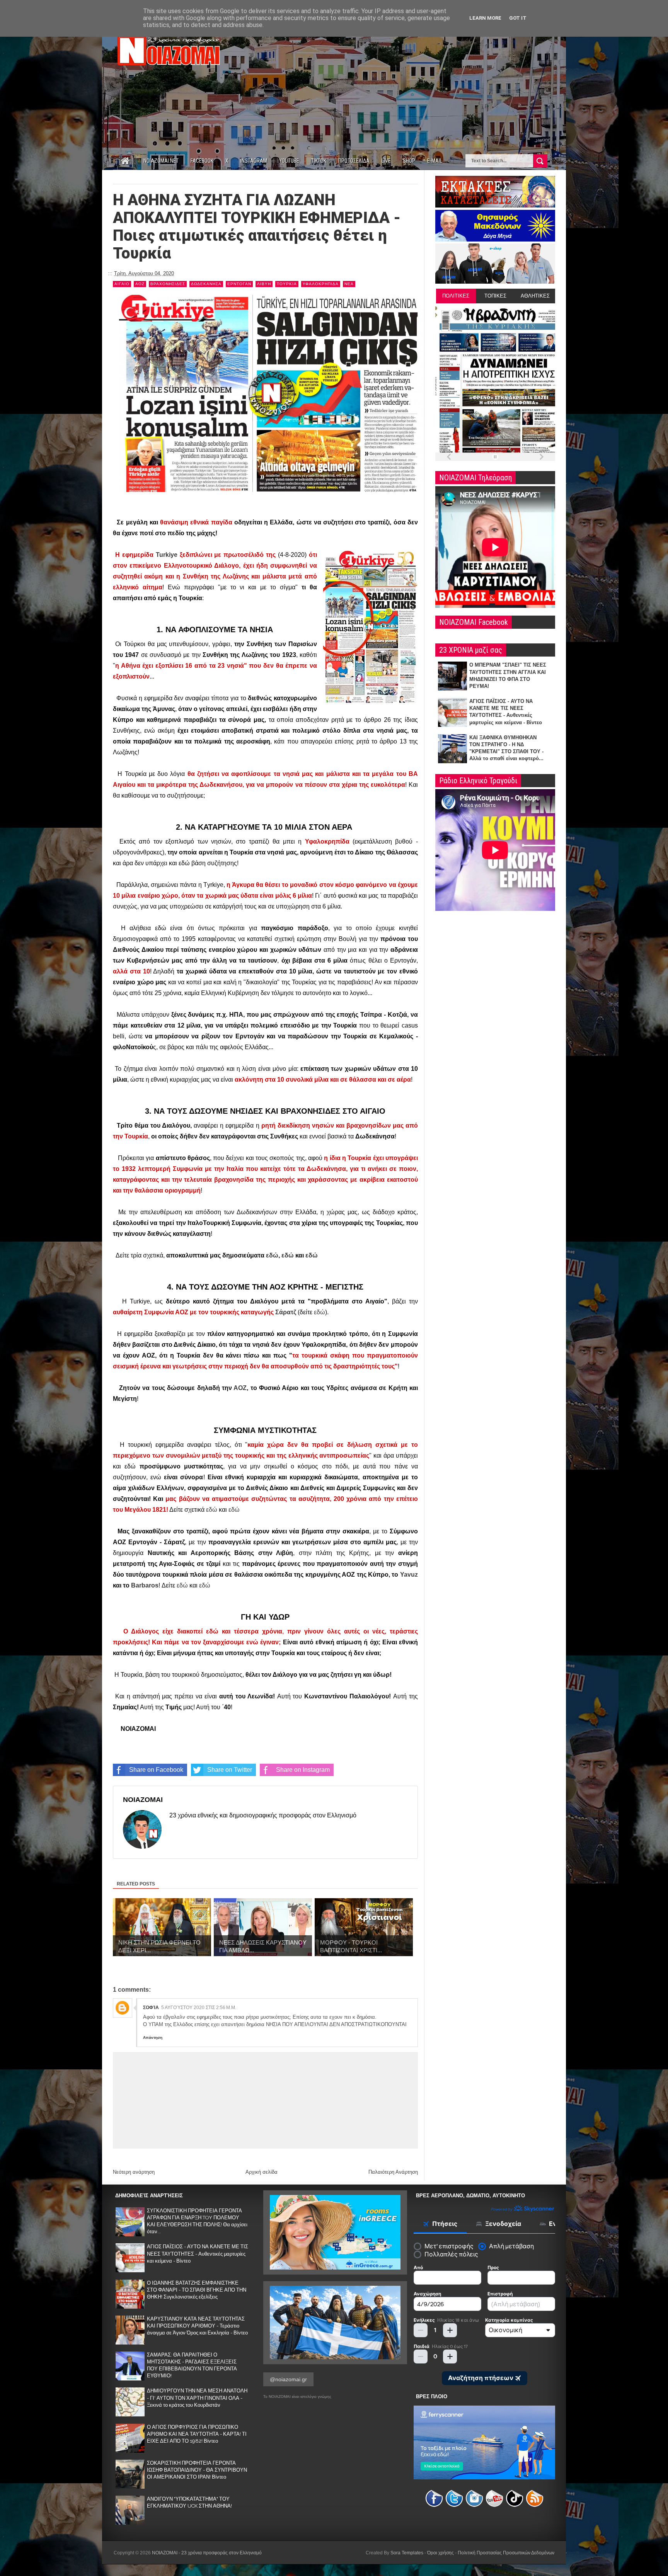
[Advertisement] (414, 84)
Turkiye (167, 555)
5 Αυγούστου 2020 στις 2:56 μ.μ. (199, 2008)
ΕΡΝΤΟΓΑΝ (239, 284)
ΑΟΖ (140, 284)
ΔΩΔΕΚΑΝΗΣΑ (206, 284)
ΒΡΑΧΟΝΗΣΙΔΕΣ (168, 284)
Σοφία (151, 2008)
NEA (349, 284)
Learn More (485, 18)
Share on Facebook (156, 1770)
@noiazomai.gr (288, 2379)
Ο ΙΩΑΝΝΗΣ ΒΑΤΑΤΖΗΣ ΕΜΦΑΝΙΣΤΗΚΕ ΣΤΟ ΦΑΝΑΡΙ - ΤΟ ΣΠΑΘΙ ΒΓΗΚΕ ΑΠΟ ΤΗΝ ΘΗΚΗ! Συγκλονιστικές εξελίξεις (197, 2290)
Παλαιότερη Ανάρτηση (393, 2172)
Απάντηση (153, 2037)
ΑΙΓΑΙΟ (122, 284)
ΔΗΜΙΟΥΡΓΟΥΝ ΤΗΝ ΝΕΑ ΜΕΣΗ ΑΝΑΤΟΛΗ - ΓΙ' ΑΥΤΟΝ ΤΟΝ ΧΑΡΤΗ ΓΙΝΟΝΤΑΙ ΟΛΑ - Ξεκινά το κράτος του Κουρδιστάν (197, 2398)
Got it (518, 18)
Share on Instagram (303, 1770)
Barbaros (145, 1585)
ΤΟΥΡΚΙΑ (287, 284)
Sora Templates (407, 2553)
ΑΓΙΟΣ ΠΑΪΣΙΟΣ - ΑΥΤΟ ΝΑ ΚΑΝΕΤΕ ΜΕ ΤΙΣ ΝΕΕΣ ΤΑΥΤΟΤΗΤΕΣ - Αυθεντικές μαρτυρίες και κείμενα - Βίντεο (198, 2254)
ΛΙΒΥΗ (264, 284)
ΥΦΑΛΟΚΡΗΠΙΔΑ (321, 284)
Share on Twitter (230, 1770)
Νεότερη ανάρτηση (134, 2172)
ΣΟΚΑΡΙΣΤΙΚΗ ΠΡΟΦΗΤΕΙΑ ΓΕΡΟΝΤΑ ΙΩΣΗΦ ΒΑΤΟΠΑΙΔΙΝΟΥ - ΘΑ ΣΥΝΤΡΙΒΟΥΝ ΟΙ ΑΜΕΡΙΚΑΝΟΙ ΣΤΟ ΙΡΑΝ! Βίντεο (197, 2470)
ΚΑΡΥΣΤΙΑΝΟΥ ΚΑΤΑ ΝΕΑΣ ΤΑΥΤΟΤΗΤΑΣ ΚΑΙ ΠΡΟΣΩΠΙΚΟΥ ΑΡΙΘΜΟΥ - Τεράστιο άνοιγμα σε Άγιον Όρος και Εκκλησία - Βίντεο (197, 2326)
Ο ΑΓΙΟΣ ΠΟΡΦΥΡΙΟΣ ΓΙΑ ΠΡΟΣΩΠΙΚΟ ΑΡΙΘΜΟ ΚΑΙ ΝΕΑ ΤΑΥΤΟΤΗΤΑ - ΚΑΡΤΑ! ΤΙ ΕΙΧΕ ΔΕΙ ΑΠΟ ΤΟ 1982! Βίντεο (197, 2434)
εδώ (272, 1255)
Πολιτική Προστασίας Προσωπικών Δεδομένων (506, 2553)
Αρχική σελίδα (262, 2172)
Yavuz (409, 1575)
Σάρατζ (286, 1312)
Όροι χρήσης (441, 2553)
